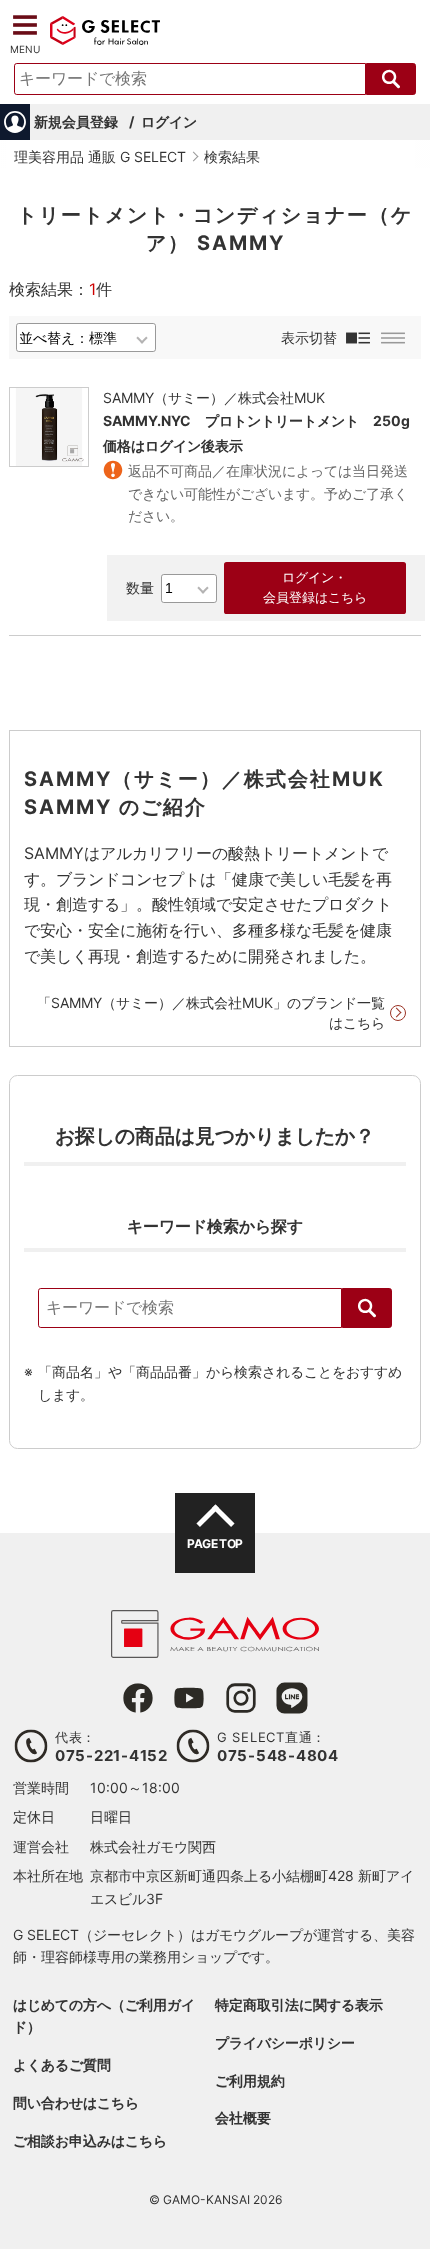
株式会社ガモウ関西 (153, 1846)
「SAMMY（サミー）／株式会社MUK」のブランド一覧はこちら (211, 1012)
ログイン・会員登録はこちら (315, 588)
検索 (367, 1308)
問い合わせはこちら (76, 2102)
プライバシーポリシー (285, 2042)
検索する (391, 79)
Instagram (241, 1698)
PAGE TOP (214, 1543)
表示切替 (309, 337)
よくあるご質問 (62, 2064)
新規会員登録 (76, 121)
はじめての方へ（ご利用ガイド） (104, 2015)
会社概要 (243, 2117)
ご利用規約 (250, 2080)
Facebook (138, 1698)
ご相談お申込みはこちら (90, 2140)
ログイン (169, 121)
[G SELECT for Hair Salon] (105, 42)
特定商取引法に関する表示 (299, 2004)
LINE (292, 1698)
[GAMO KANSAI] (215, 1647)
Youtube (189, 1698)
